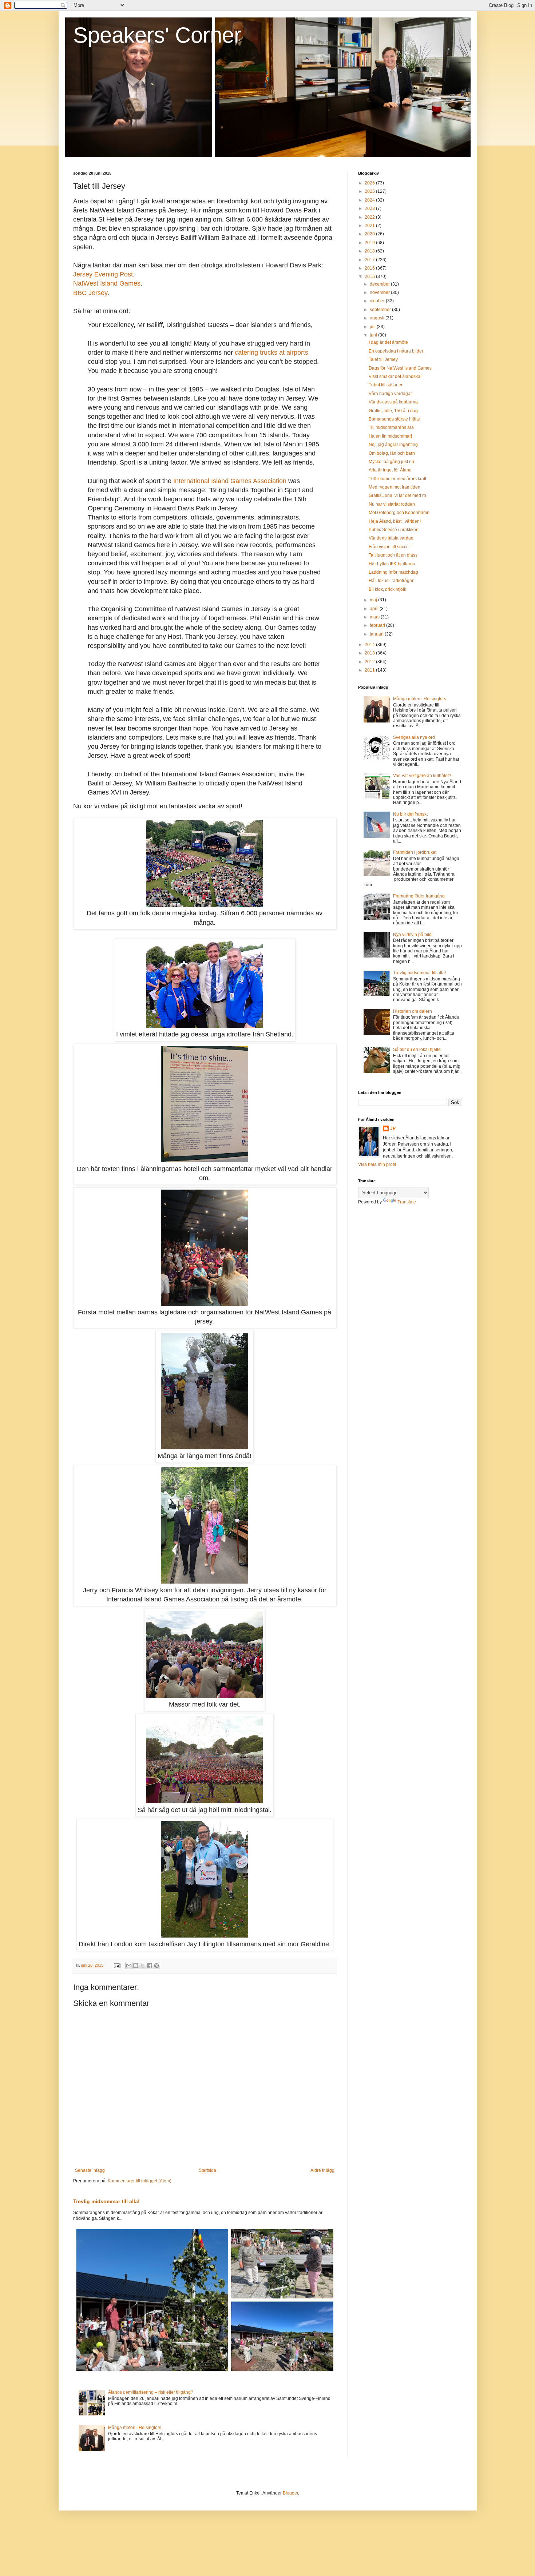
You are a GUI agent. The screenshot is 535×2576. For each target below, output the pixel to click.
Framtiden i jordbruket (415, 852)
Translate (407, 1202)
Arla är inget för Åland (390, 470)
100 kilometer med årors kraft (397, 479)
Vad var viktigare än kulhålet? (422, 776)
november (380, 292)
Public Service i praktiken (394, 530)
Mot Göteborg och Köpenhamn (399, 513)
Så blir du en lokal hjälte (417, 1050)
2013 (370, 653)
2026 (370, 183)
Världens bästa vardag (391, 538)
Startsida (207, 2170)
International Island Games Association (230, 481)
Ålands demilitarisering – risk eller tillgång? (151, 2392)
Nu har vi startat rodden (392, 504)
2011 (370, 670)
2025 (370, 191)
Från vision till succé (389, 547)
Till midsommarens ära (391, 427)
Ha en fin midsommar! (390, 436)
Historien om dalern (413, 1011)
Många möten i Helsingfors (135, 2428)
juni (374, 335)
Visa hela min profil (377, 1164)
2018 (370, 251)
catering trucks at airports (272, 353)
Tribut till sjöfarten (386, 385)
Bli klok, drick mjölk (387, 589)
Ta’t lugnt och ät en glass (393, 555)
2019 (370, 243)
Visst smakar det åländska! (395, 377)
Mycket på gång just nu (391, 462)
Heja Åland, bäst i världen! (395, 521)
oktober (378, 301)
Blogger (290, 2493)
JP (393, 1128)
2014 (370, 645)
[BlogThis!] (136, 1966)
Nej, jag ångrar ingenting (393, 445)
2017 (370, 260)
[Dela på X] (143, 1966)
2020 (370, 234)
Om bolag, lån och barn (392, 453)
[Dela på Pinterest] (156, 1966)
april (375, 609)
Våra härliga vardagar (390, 394)
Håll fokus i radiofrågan (392, 581)
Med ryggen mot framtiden (395, 487)
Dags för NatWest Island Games (400, 368)
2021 (370, 226)
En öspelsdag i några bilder (396, 351)
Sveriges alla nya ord (414, 737)
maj (374, 600)
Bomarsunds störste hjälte (394, 419)
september (381, 310)
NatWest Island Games (107, 283)
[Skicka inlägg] (117, 1965)
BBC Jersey (90, 293)
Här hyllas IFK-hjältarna (392, 564)
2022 (370, 217)
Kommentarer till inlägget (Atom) (140, 2181)
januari (377, 634)
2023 (370, 208)
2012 (370, 662)
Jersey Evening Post (103, 274)
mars (375, 617)
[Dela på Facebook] (150, 1966)
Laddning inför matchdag (393, 572)
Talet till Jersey (383, 359)
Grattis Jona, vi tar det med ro (397, 495)
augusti (378, 318)
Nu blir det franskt (410, 814)
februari (378, 625)
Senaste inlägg (90, 2170)
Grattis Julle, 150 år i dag (393, 411)
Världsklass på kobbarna (393, 402)
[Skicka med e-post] (129, 1966)
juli (373, 327)
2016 (370, 268)
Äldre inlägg (322, 2170)
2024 (370, 200)
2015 (370, 276)
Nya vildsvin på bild (412, 935)
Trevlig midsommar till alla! (106, 2201)
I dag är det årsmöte (388, 342)
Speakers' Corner (157, 35)
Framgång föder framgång (419, 896)
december (380, 284)
